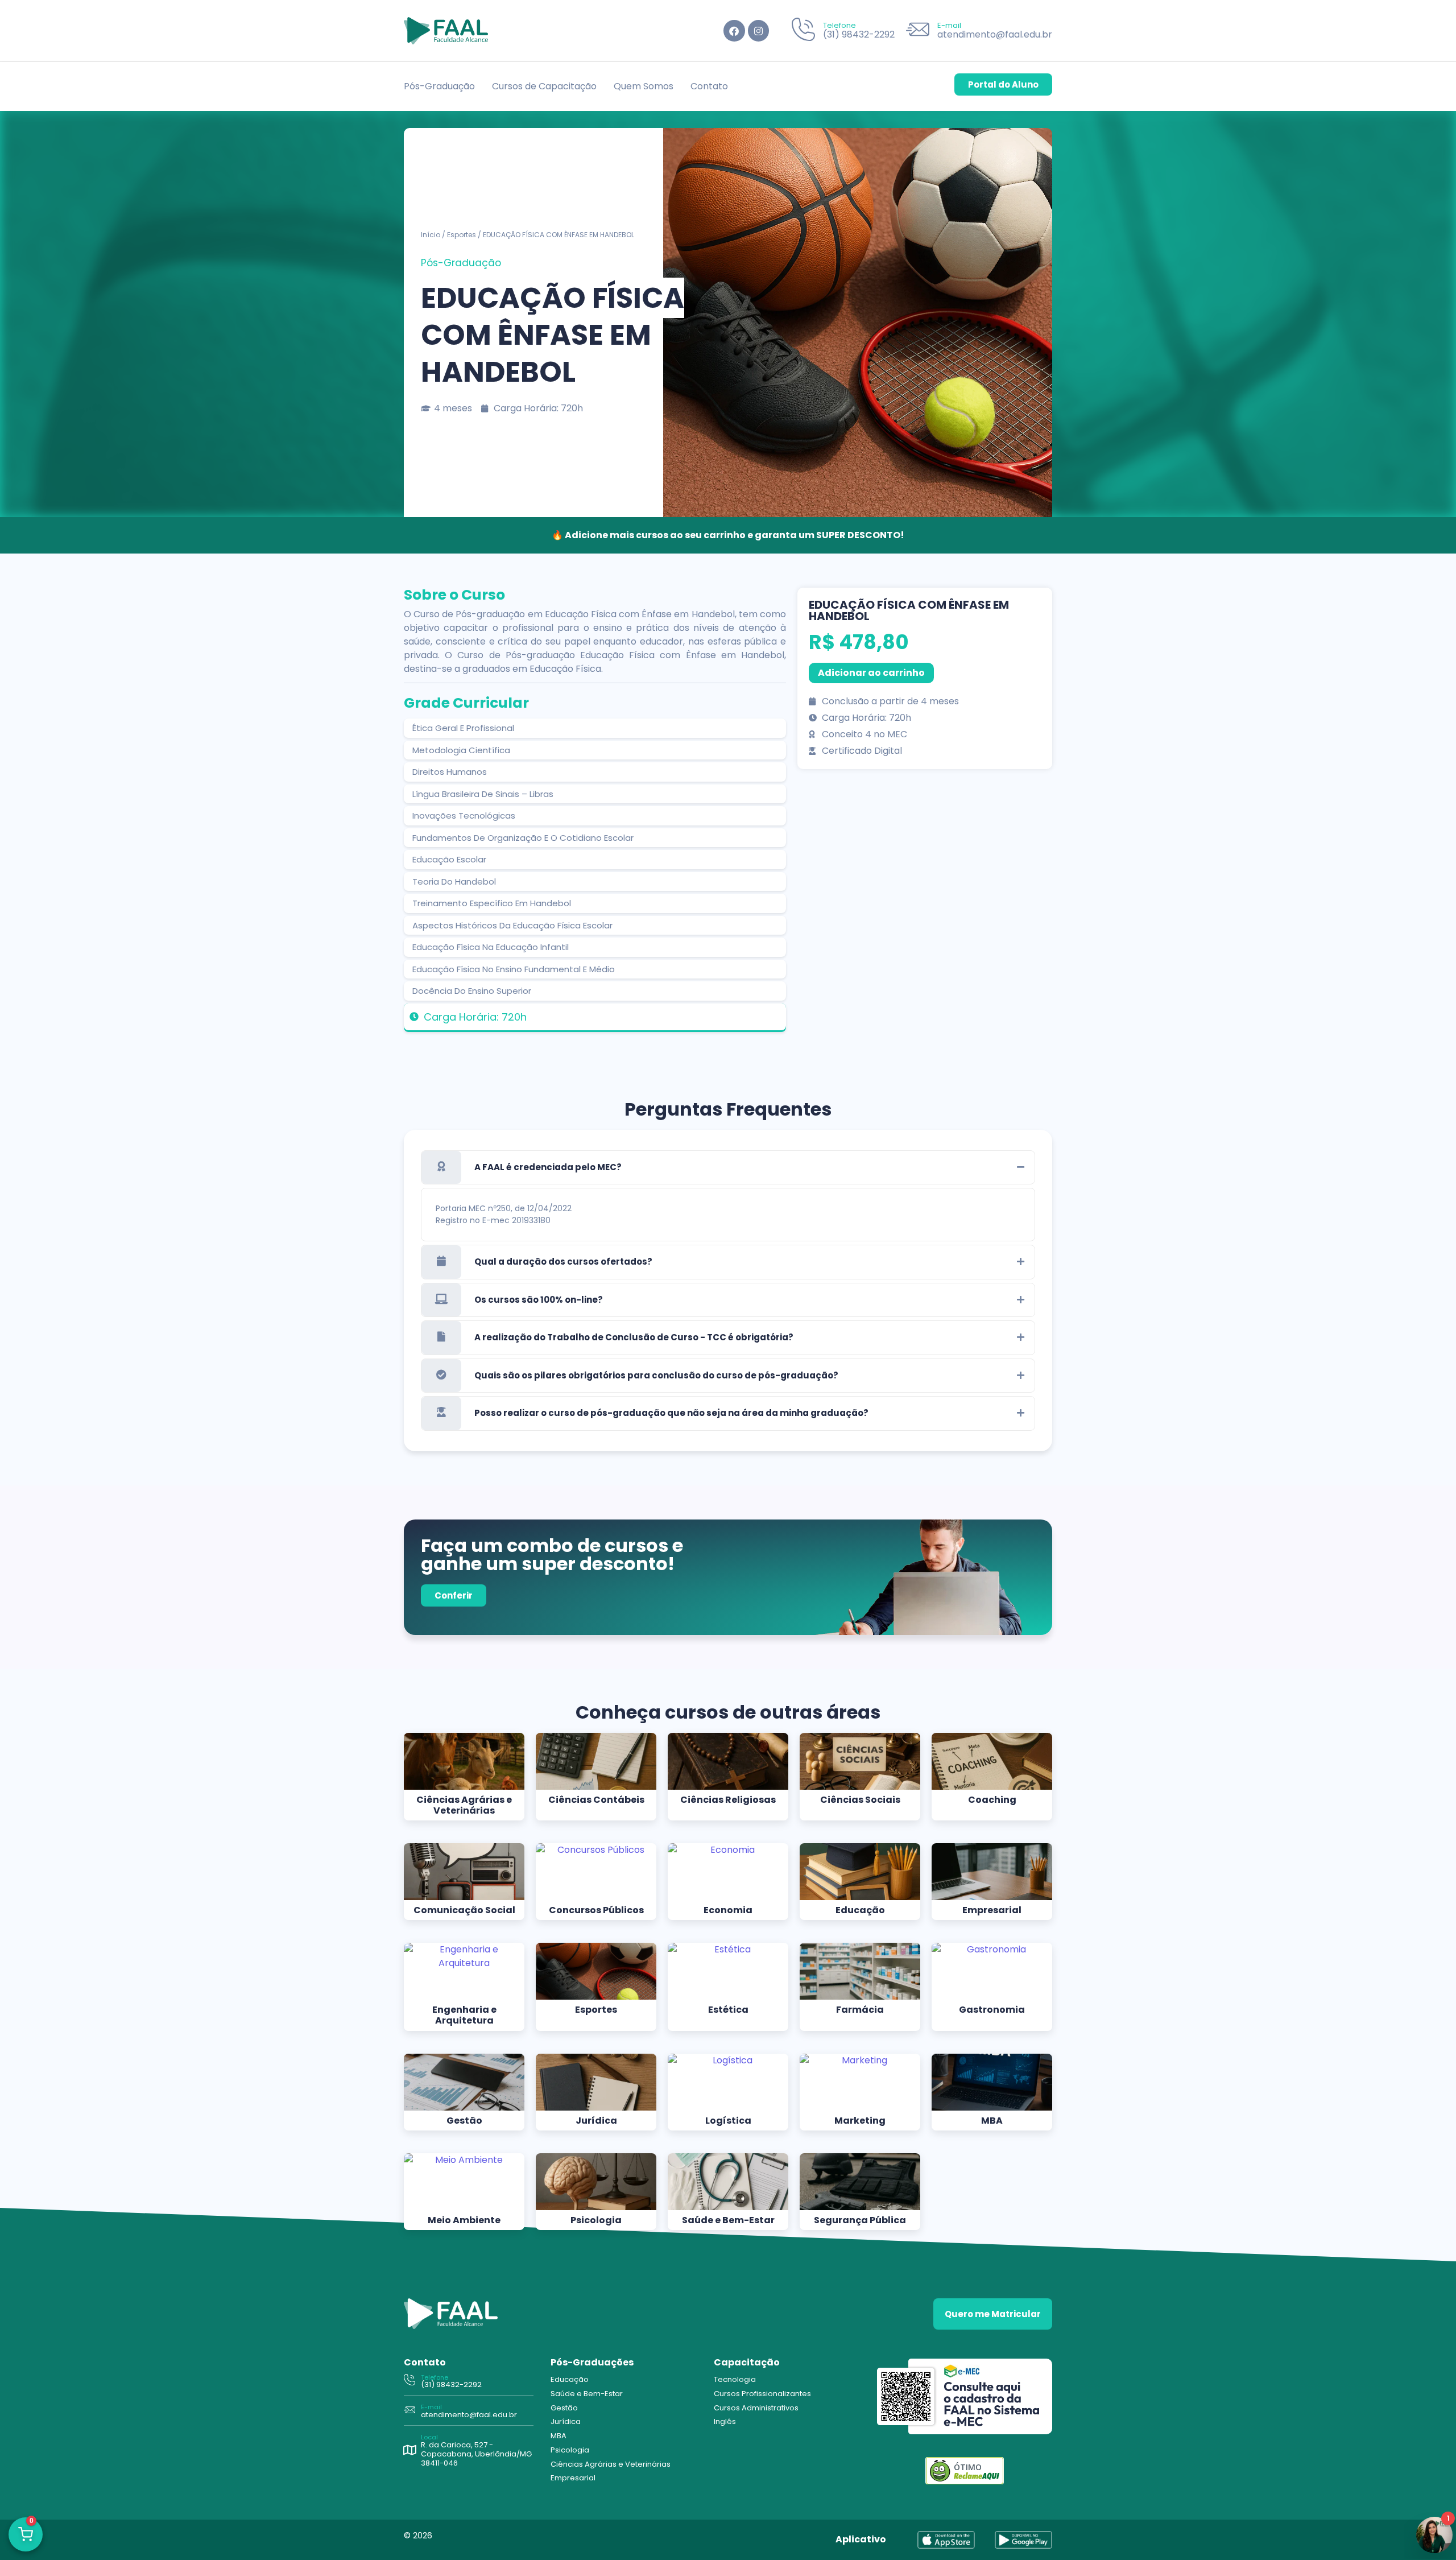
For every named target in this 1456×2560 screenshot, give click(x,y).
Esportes (462, 235)
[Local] (409, 2450)
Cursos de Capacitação (544, 86)
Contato (709, 86)
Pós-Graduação (439, 86)
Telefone (839, 25)
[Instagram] (758, 30)
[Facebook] (734, 30)
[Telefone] (803, 31)
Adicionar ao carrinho (871, 673)
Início (431, 235)
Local (429, 2437)
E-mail (949, 25)
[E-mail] (918, 31)
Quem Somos (644, 86)
